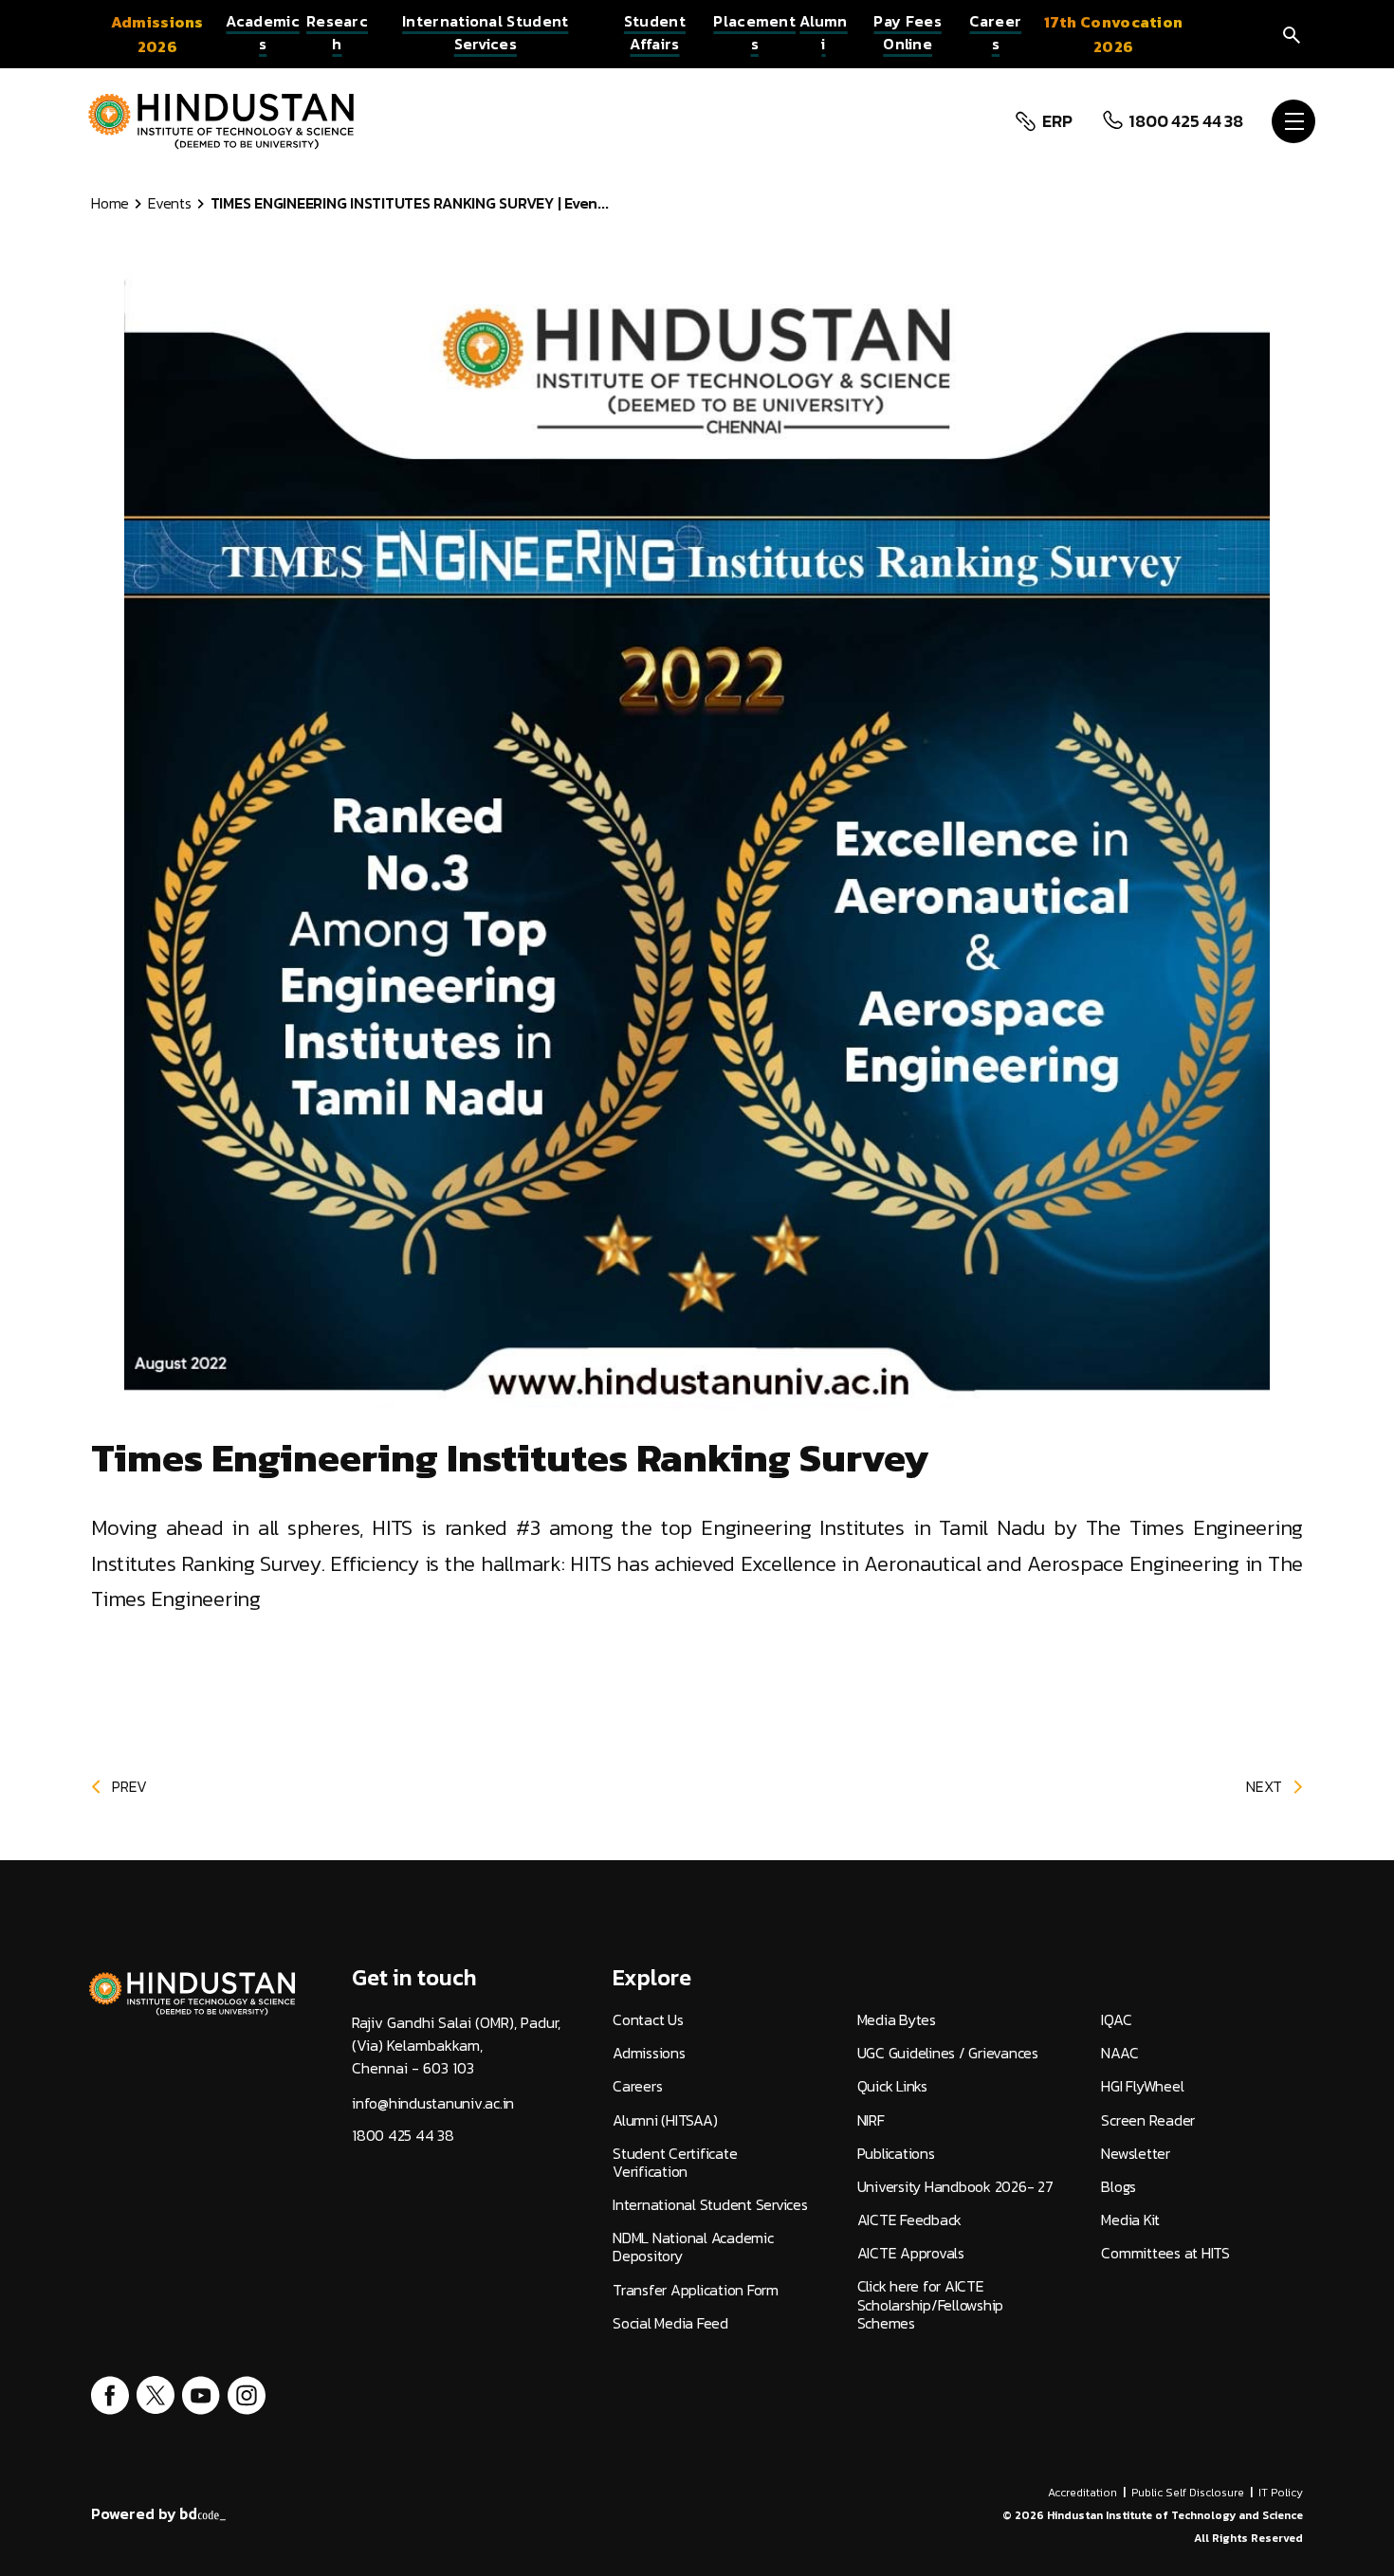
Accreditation (1082, 2493)
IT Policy (1281, 2493)
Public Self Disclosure (1188, 2493)
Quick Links (892, 2086)
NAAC (1119, 2053)
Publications (896, 2154)
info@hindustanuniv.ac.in (433, 2103)
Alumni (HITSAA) (665, 2120)
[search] (1292, 34)
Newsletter (1136, 2154)
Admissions (649, 2053)
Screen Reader (1148, 2120)
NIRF (871, 2120)
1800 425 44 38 (1186, 121)
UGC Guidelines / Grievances (948, 2053)
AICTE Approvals (911, 2253)
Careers (637, 2086)
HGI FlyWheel (1142, 2086)
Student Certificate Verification (675, 2163)
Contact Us (648, 2020)
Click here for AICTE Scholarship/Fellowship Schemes (931, 2305)
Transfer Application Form (696, 2290)
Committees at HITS (1165, 2253)
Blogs (1119, 2187)
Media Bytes (897, 2020)
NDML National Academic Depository (693, 2247)
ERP (1057, 121)
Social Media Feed (670, 2323)
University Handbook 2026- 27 (955, 2187)
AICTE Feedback (910, 2220)
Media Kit (1130, 2220)
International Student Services (710, 2205)
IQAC (1116, 2020)
